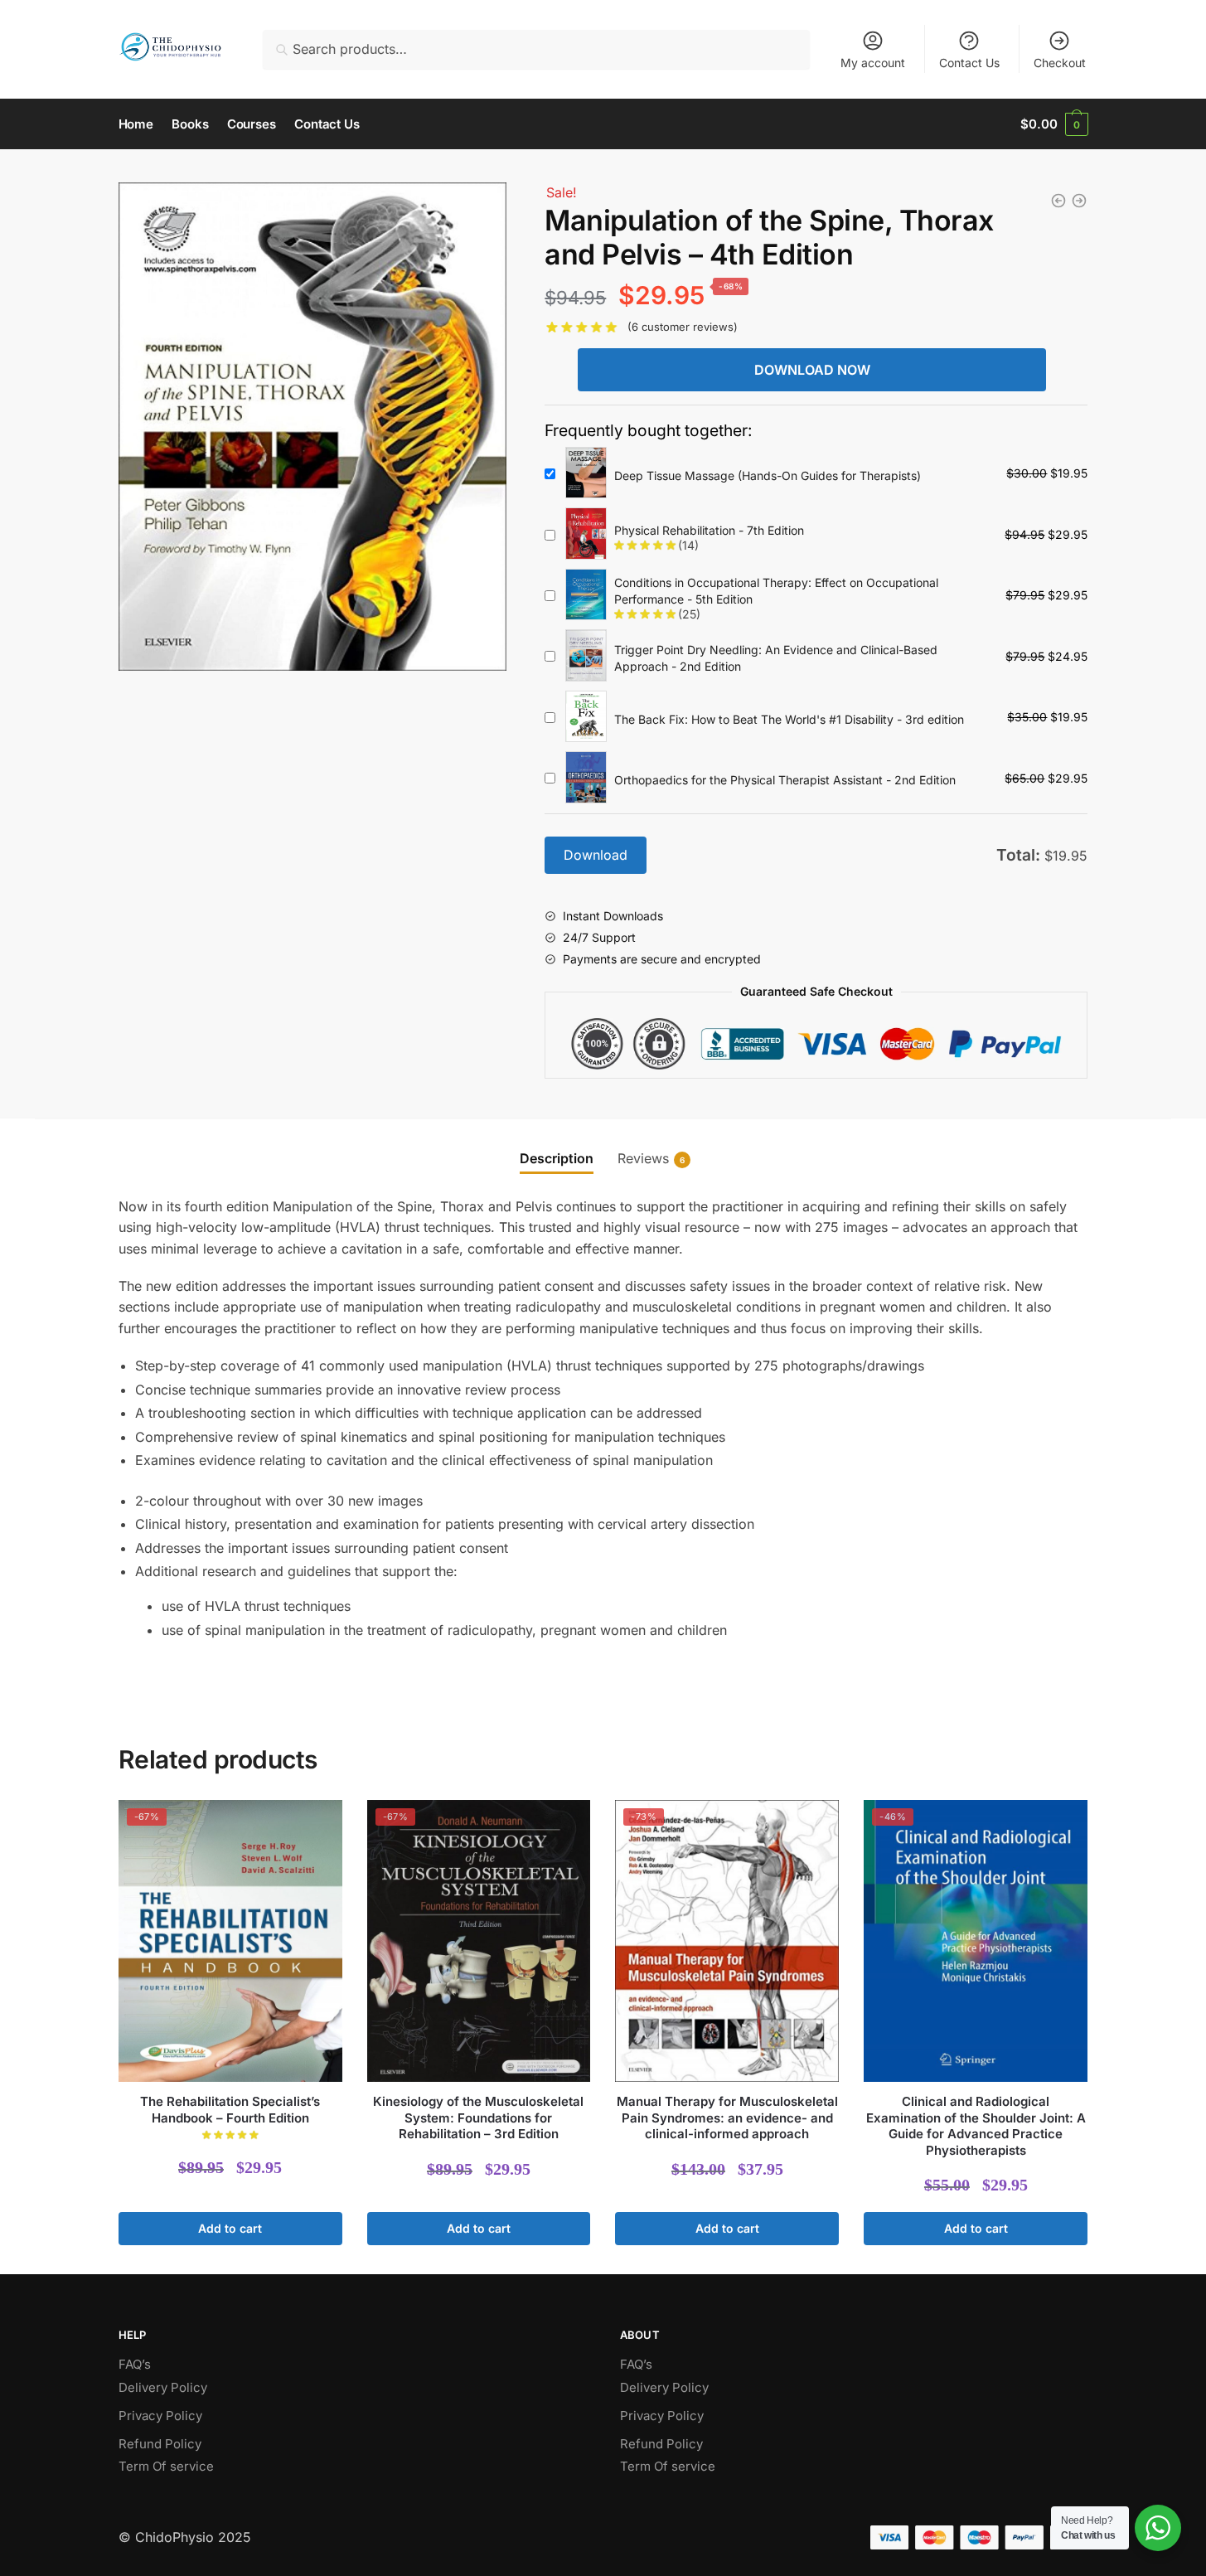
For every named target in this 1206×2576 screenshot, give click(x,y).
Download (596, 855)
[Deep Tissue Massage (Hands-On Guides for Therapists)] (586, 474)
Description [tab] (557, 1158)
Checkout (1060, 63)
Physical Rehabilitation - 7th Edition (709, 530)
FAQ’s (135, 2364)
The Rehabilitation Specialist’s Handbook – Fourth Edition (230, 2110)
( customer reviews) (683, 327)
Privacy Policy (160, 2416)
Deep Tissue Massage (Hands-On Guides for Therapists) (768, 475)
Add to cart (230, 2228)
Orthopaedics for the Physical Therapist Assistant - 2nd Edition (785, 780)
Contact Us (969, 63)
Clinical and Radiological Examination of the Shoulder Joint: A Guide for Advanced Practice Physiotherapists (976, 2126)
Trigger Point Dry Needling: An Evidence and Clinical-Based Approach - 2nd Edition (776, 658)
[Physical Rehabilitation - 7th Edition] (586, 534)
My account (873, 63)
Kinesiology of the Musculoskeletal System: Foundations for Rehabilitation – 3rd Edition (478, 2118)
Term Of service (166, 2466)
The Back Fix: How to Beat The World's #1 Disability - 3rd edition (789, 719)
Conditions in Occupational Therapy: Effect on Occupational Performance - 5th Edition (776, 591)
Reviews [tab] (643, 1158)
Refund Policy (160, 2444)
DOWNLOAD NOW (812, 370)
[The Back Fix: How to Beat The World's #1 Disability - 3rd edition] (586, 718)
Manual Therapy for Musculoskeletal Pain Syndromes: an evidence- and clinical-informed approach (727, 2118)
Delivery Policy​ (163, 2387)
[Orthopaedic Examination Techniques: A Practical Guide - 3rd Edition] (1058, 201)
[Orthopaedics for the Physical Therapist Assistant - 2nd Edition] (586, 778)
